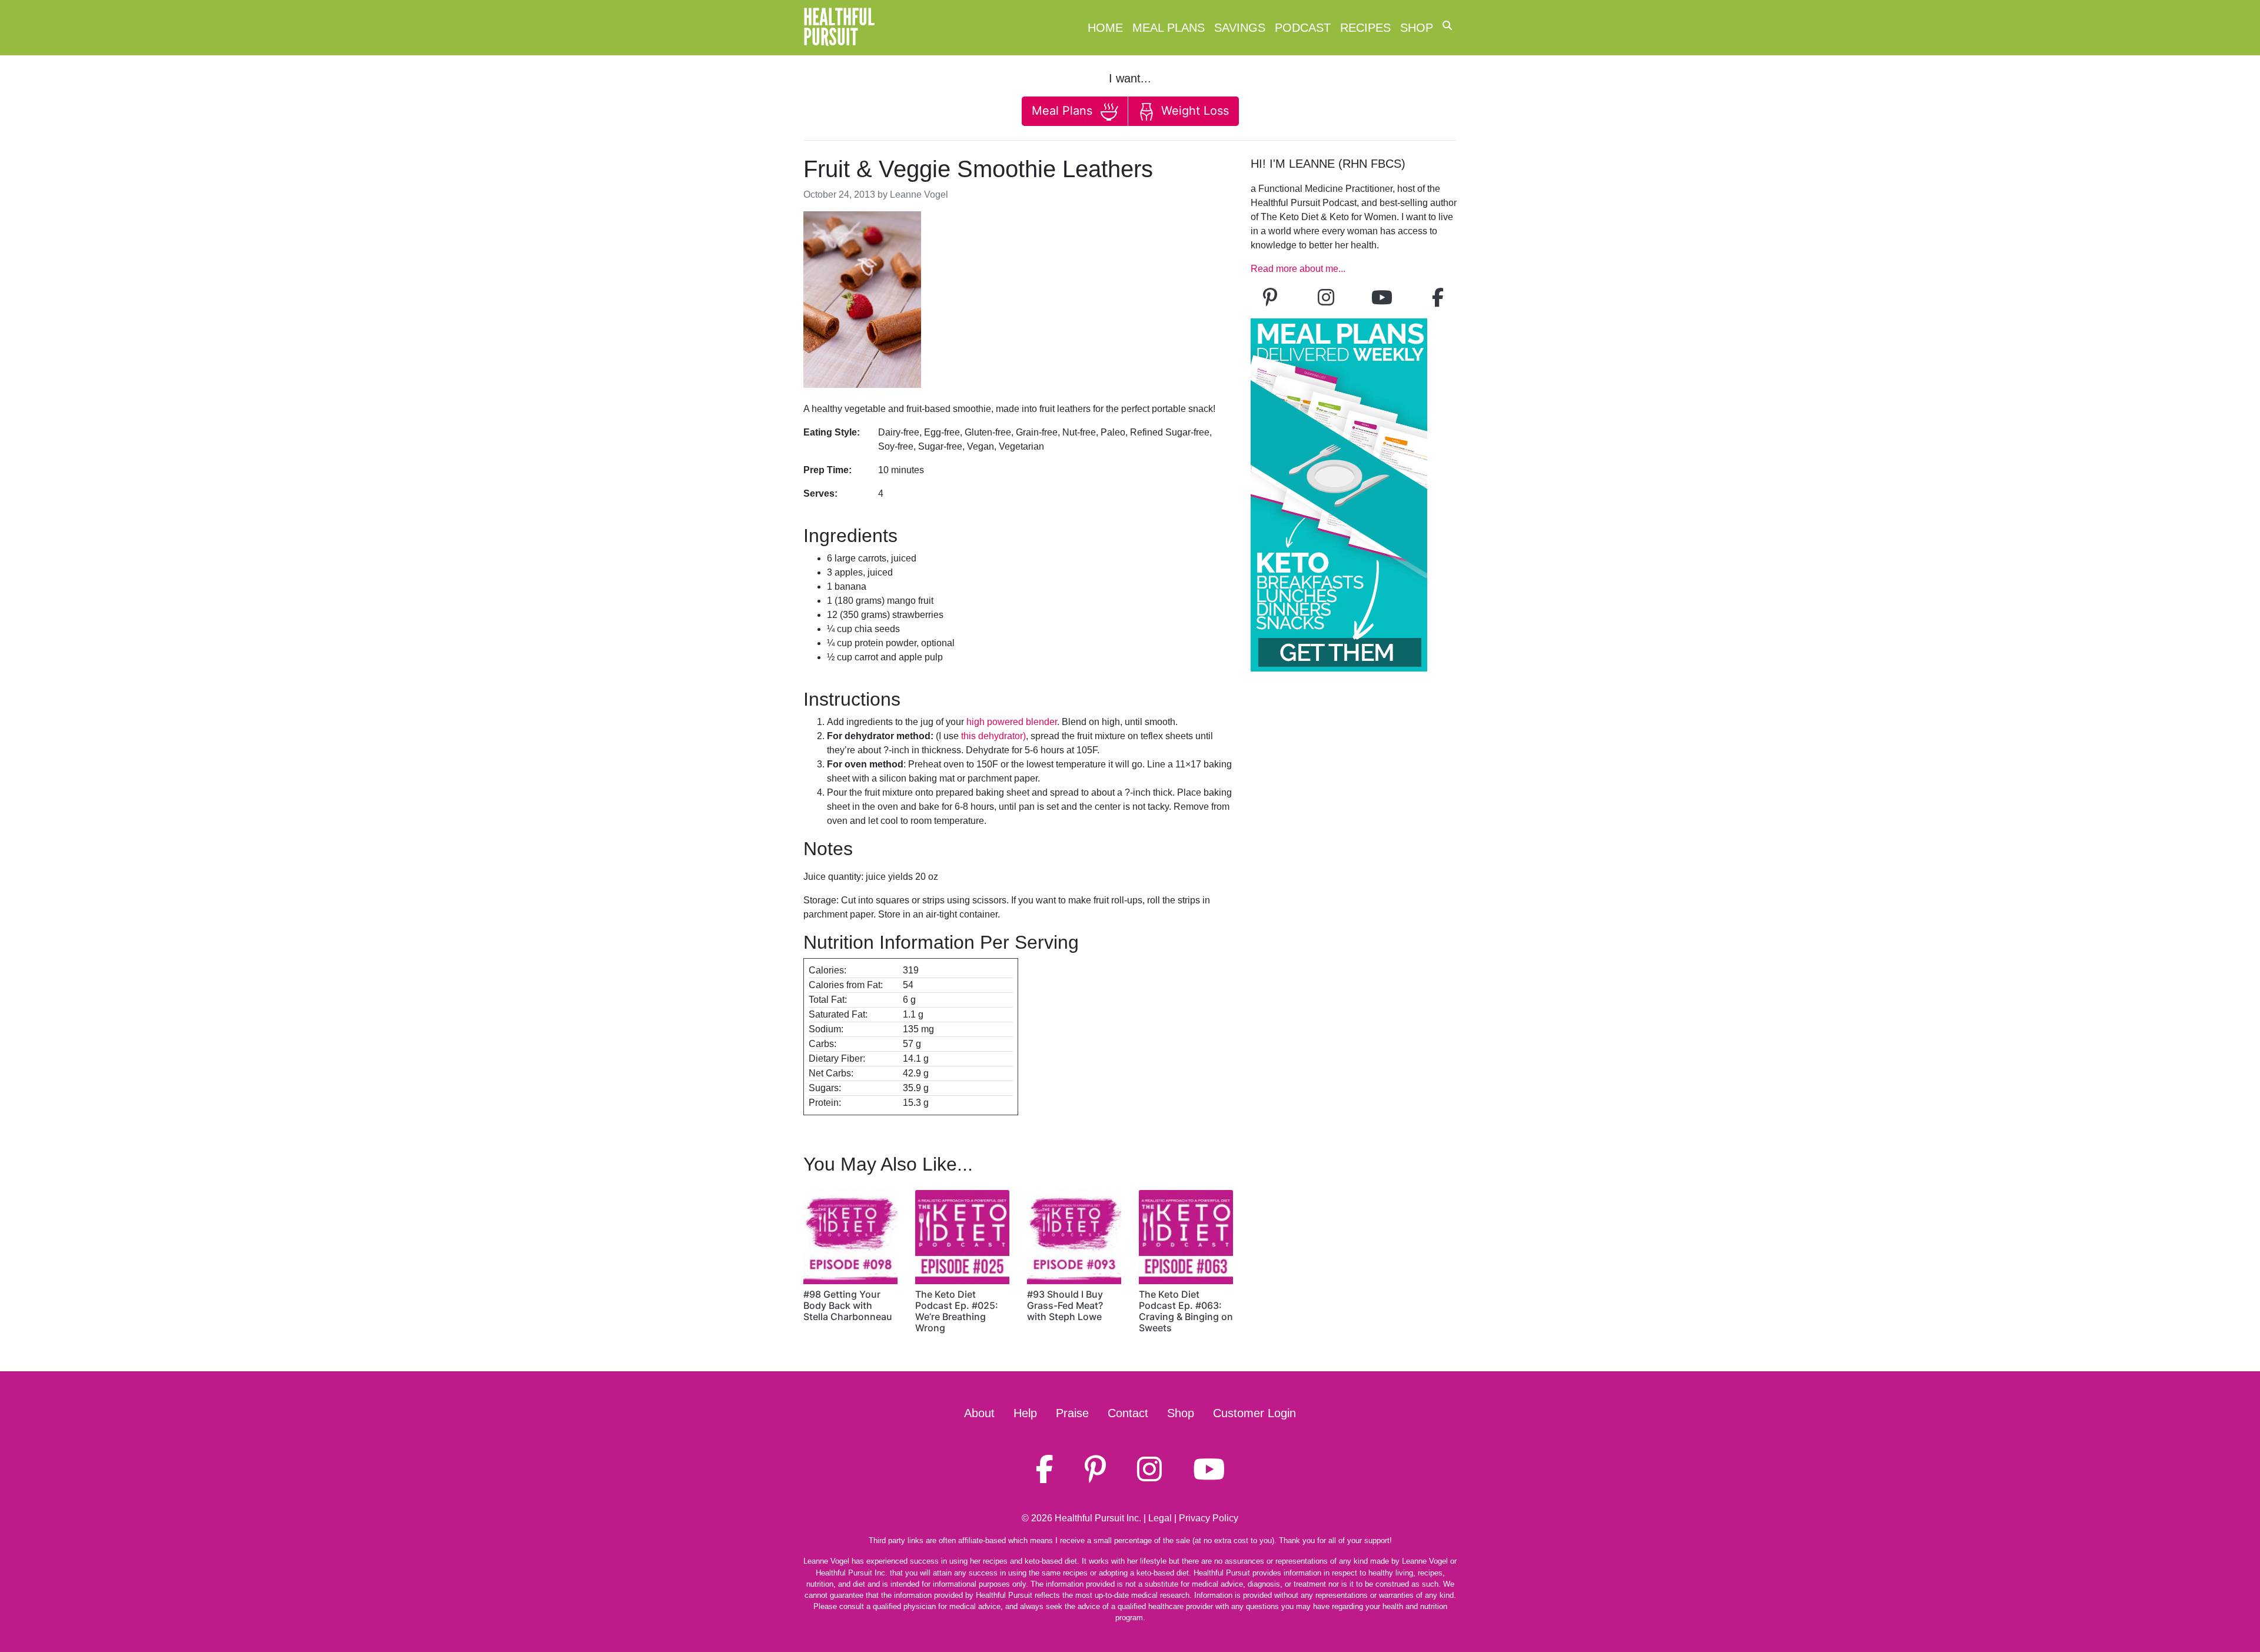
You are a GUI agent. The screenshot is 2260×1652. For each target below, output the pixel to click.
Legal (1160, 1518)
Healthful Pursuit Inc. (1098, 1518)
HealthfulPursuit (839, 28)
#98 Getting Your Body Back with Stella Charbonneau (848, 1305)
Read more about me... (1298, 269)
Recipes (1365, 28)
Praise (1072, 1413)
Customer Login (1254, 1413)
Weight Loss (1193, 111)
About (979, 1413)
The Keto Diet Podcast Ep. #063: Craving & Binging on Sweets (1186, 1311)
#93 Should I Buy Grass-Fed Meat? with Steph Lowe (1065, 1305)
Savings (1240, 28)
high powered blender (1012, 722)
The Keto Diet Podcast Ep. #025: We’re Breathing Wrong (957, 1311)
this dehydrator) (993, 736)
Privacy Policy (1209, 1518)
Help (1025, 1413)
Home (1105, 28)
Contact (1128, 1413)
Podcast (1303, 28)
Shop (1417, 28)
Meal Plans (1169, 28)
